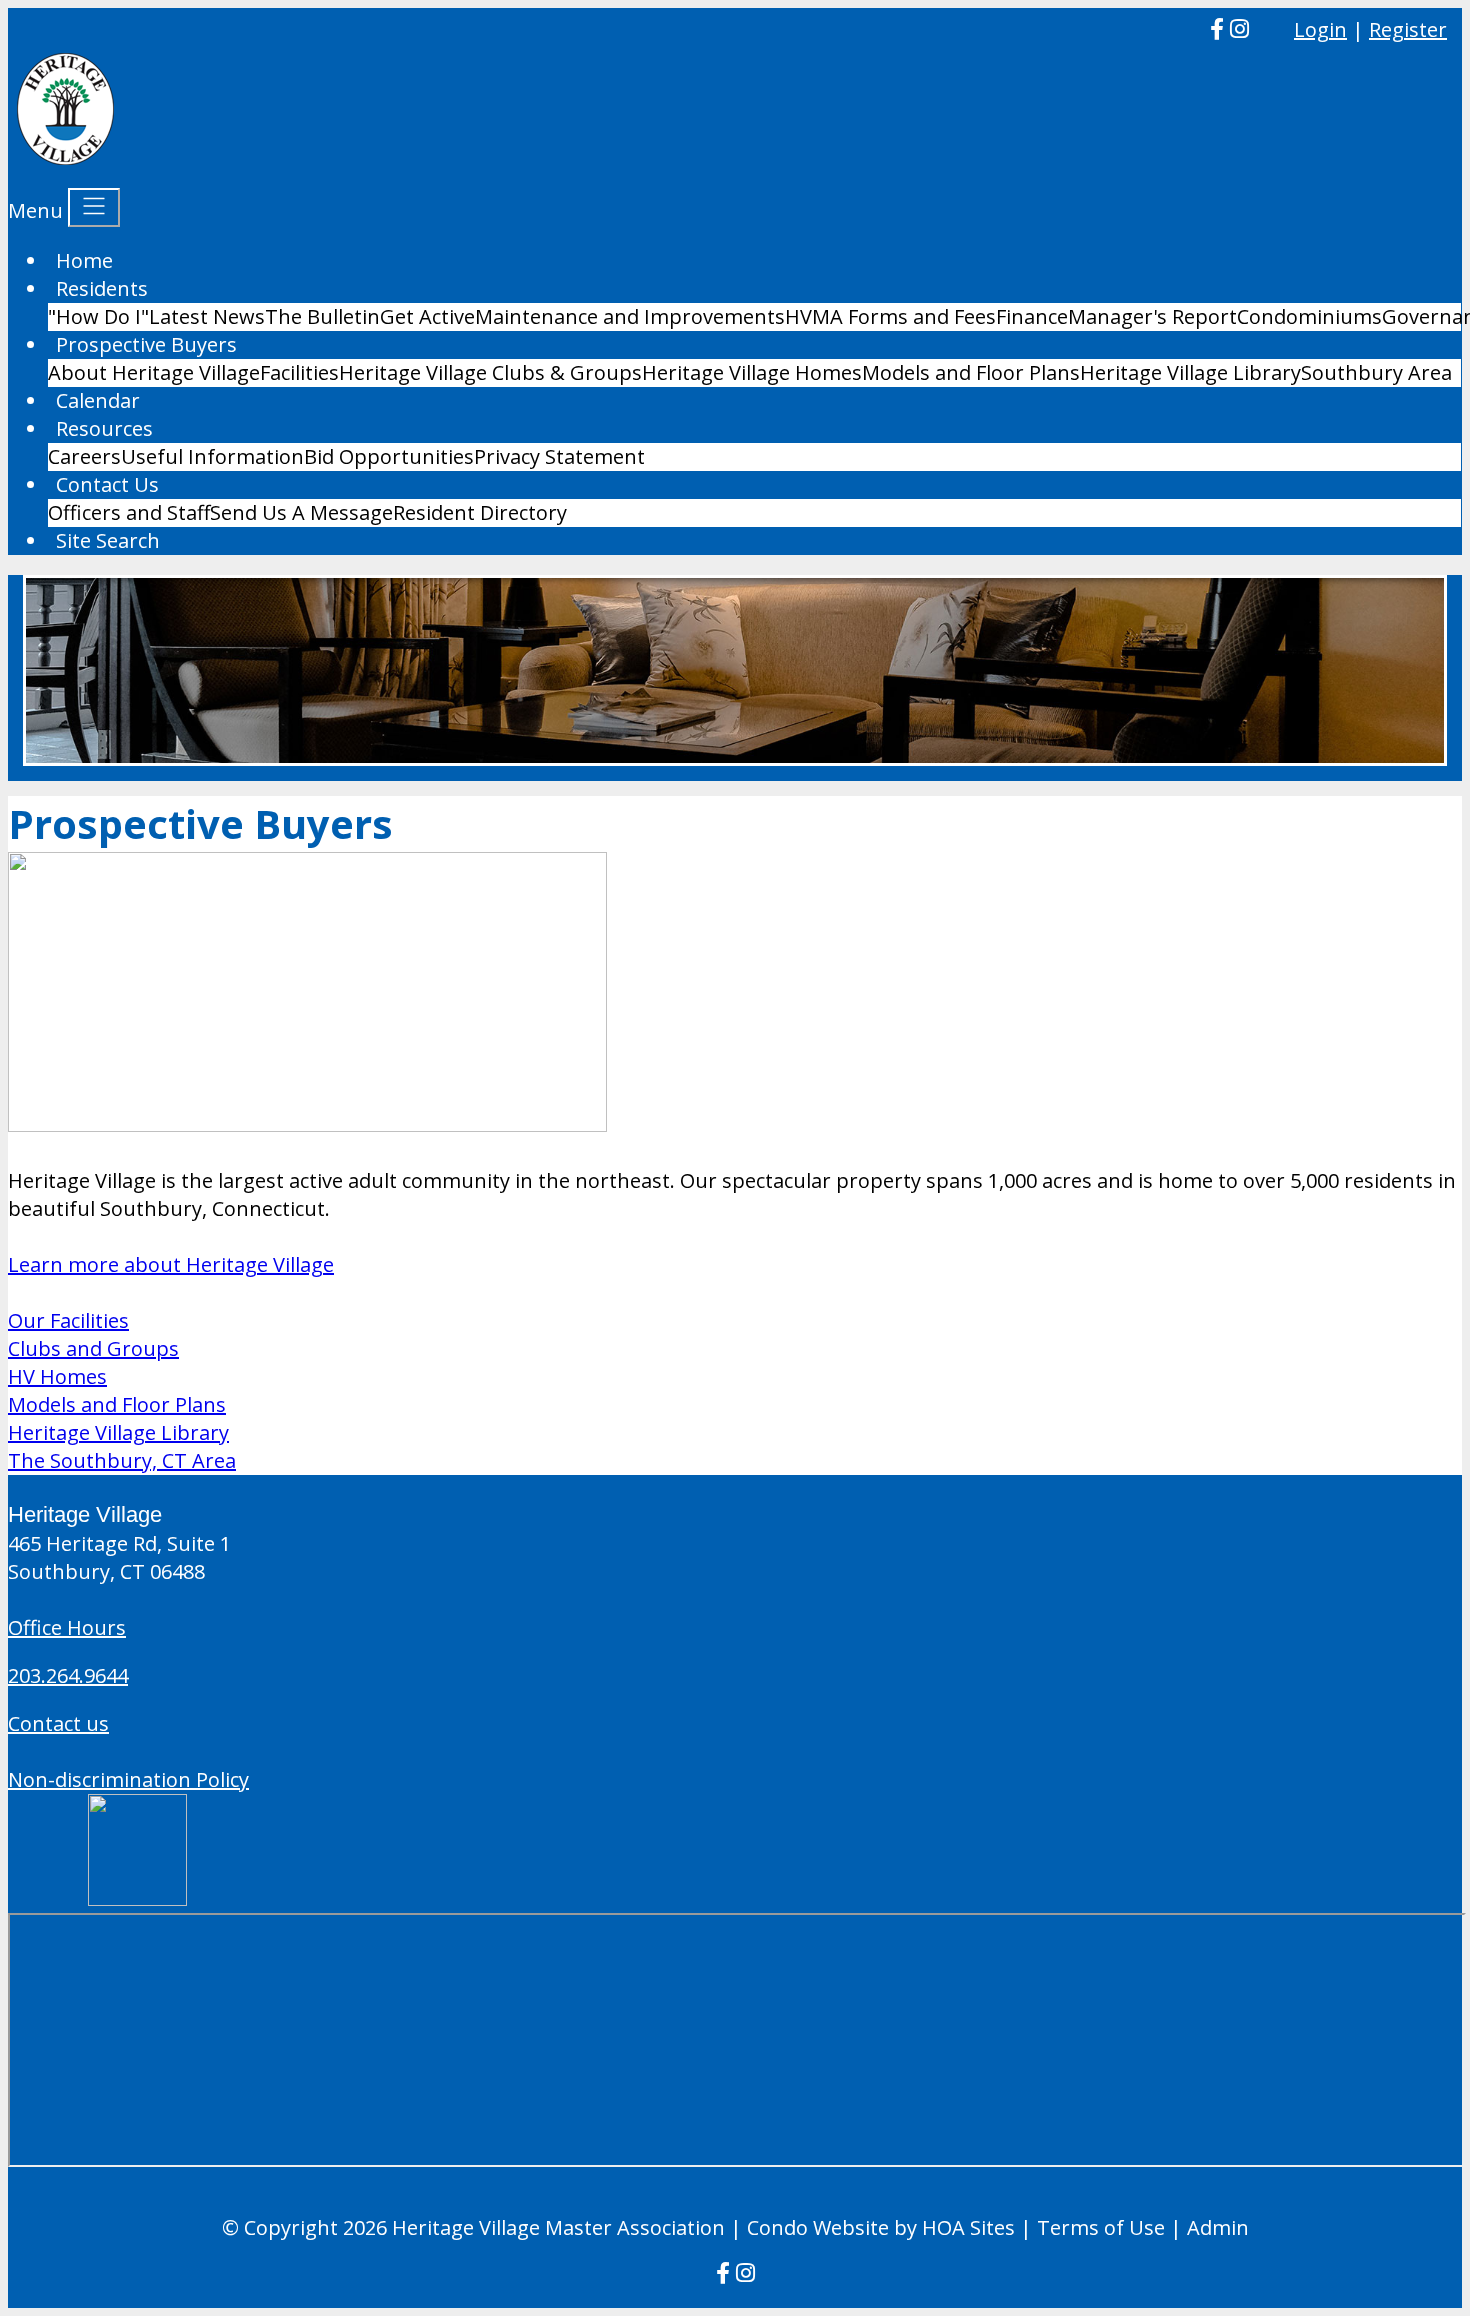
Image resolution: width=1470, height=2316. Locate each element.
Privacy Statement (559, 456)
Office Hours (67, 1627)
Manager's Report (1152, 316)
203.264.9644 (68, 1675)
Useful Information (212, 456)
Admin (1218, 2227)
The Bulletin (322, 316)
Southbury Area (1376, 372)
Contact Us (107, 484)
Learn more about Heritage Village (171, 1264)
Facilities (299, 372)
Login (1320, 29)
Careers (84, 456)
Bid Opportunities (389, 456)
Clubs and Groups (93, 1348)
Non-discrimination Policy (128, 1779)
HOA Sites (968, 2227)
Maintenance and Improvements (630, 316)
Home (84, 260)
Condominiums (1309, 316)
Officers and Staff (129, 512)
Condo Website (818, 2227)
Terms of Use (1101, 2227)
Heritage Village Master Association (558, 2227)
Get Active (427, 316)
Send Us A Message (301, 512)
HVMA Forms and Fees (890, 316)
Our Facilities (68, 1320)
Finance (1032, 316)
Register (1408, 29)
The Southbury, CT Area (122, 1460)
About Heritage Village (154, 372)
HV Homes (57, 1376)
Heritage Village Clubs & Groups (490, 372)
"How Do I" (98, 316)
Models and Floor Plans (971, 372)
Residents (102, 288)
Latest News (207, 316)
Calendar (98, 400)
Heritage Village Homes (752, 372)
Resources (104, 428)
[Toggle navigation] (94, 207)
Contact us (58, 1723)
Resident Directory (480, 512)
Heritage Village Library (1190, 372)
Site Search (108, 540)
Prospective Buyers (146, 344)
